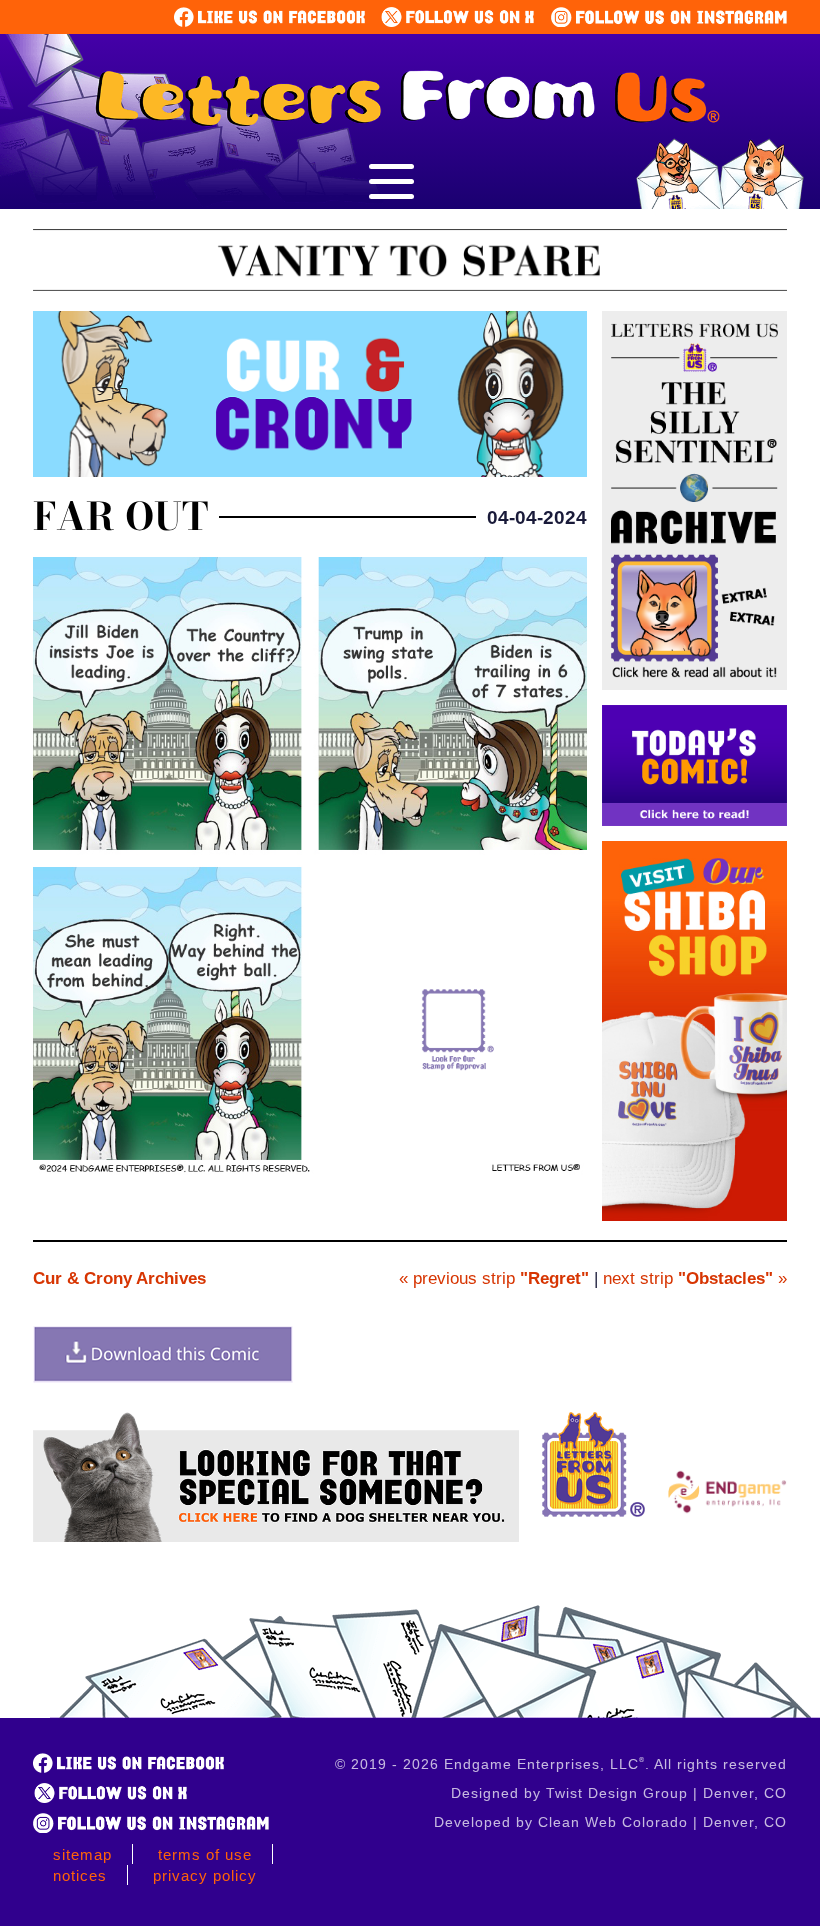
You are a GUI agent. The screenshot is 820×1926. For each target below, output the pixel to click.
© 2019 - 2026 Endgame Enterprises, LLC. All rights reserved (561, 1764)
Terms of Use (205, 1854)
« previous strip (494, 1278)
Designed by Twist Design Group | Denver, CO (619, 1793)
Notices (80, 1875)
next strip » (695, 1278)
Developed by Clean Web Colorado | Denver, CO (610, 1822)
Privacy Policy (205, 1875)
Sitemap (82, 1854)
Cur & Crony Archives (119, 1278)
